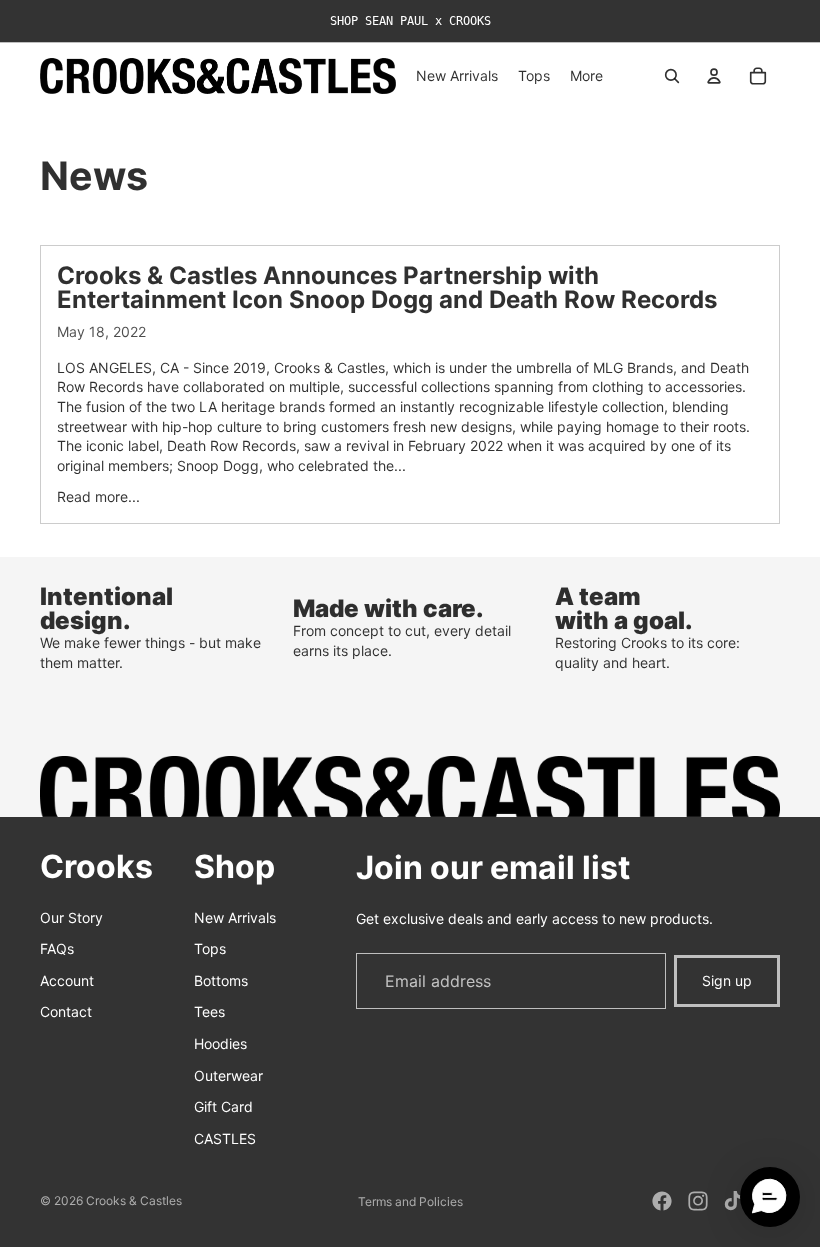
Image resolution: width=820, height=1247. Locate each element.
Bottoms (221, 980)
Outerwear (228, 1075)
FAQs (57, 948)
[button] (770, 1197)
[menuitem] (586, 76)
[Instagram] (698, 1201)
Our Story (71, 917)
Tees (209, 1011)
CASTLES (225, 1138)
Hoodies (220, 1043)
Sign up (727, 980)
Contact (66, 1011)
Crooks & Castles (134, 1200)
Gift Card (223, 1106)
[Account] (714, 76)
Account (67, 980)
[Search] (672, 76)
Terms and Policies (410, 1201)
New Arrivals (235, 917)
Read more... (98, 496)
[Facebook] (662, 1201)
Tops (210, 948)
